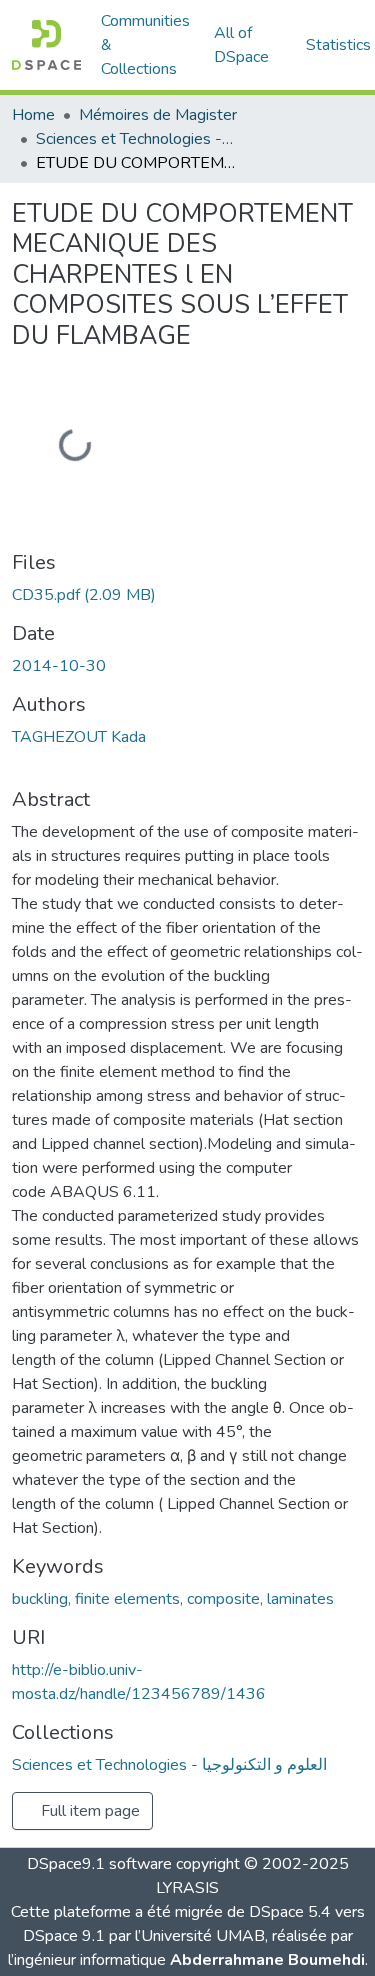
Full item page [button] (88, 1811)
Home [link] (33, 115)
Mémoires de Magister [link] (158, 115)
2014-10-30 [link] (59, 666)
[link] (187, 595)
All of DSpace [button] (241, 45)
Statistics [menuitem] (338, 45)
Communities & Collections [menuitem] (145, 45)
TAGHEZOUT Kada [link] (79, 737)
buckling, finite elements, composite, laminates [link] (173, 1599)
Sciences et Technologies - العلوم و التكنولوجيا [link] (136, 139)
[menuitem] (248, 45)
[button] (46, 45)
